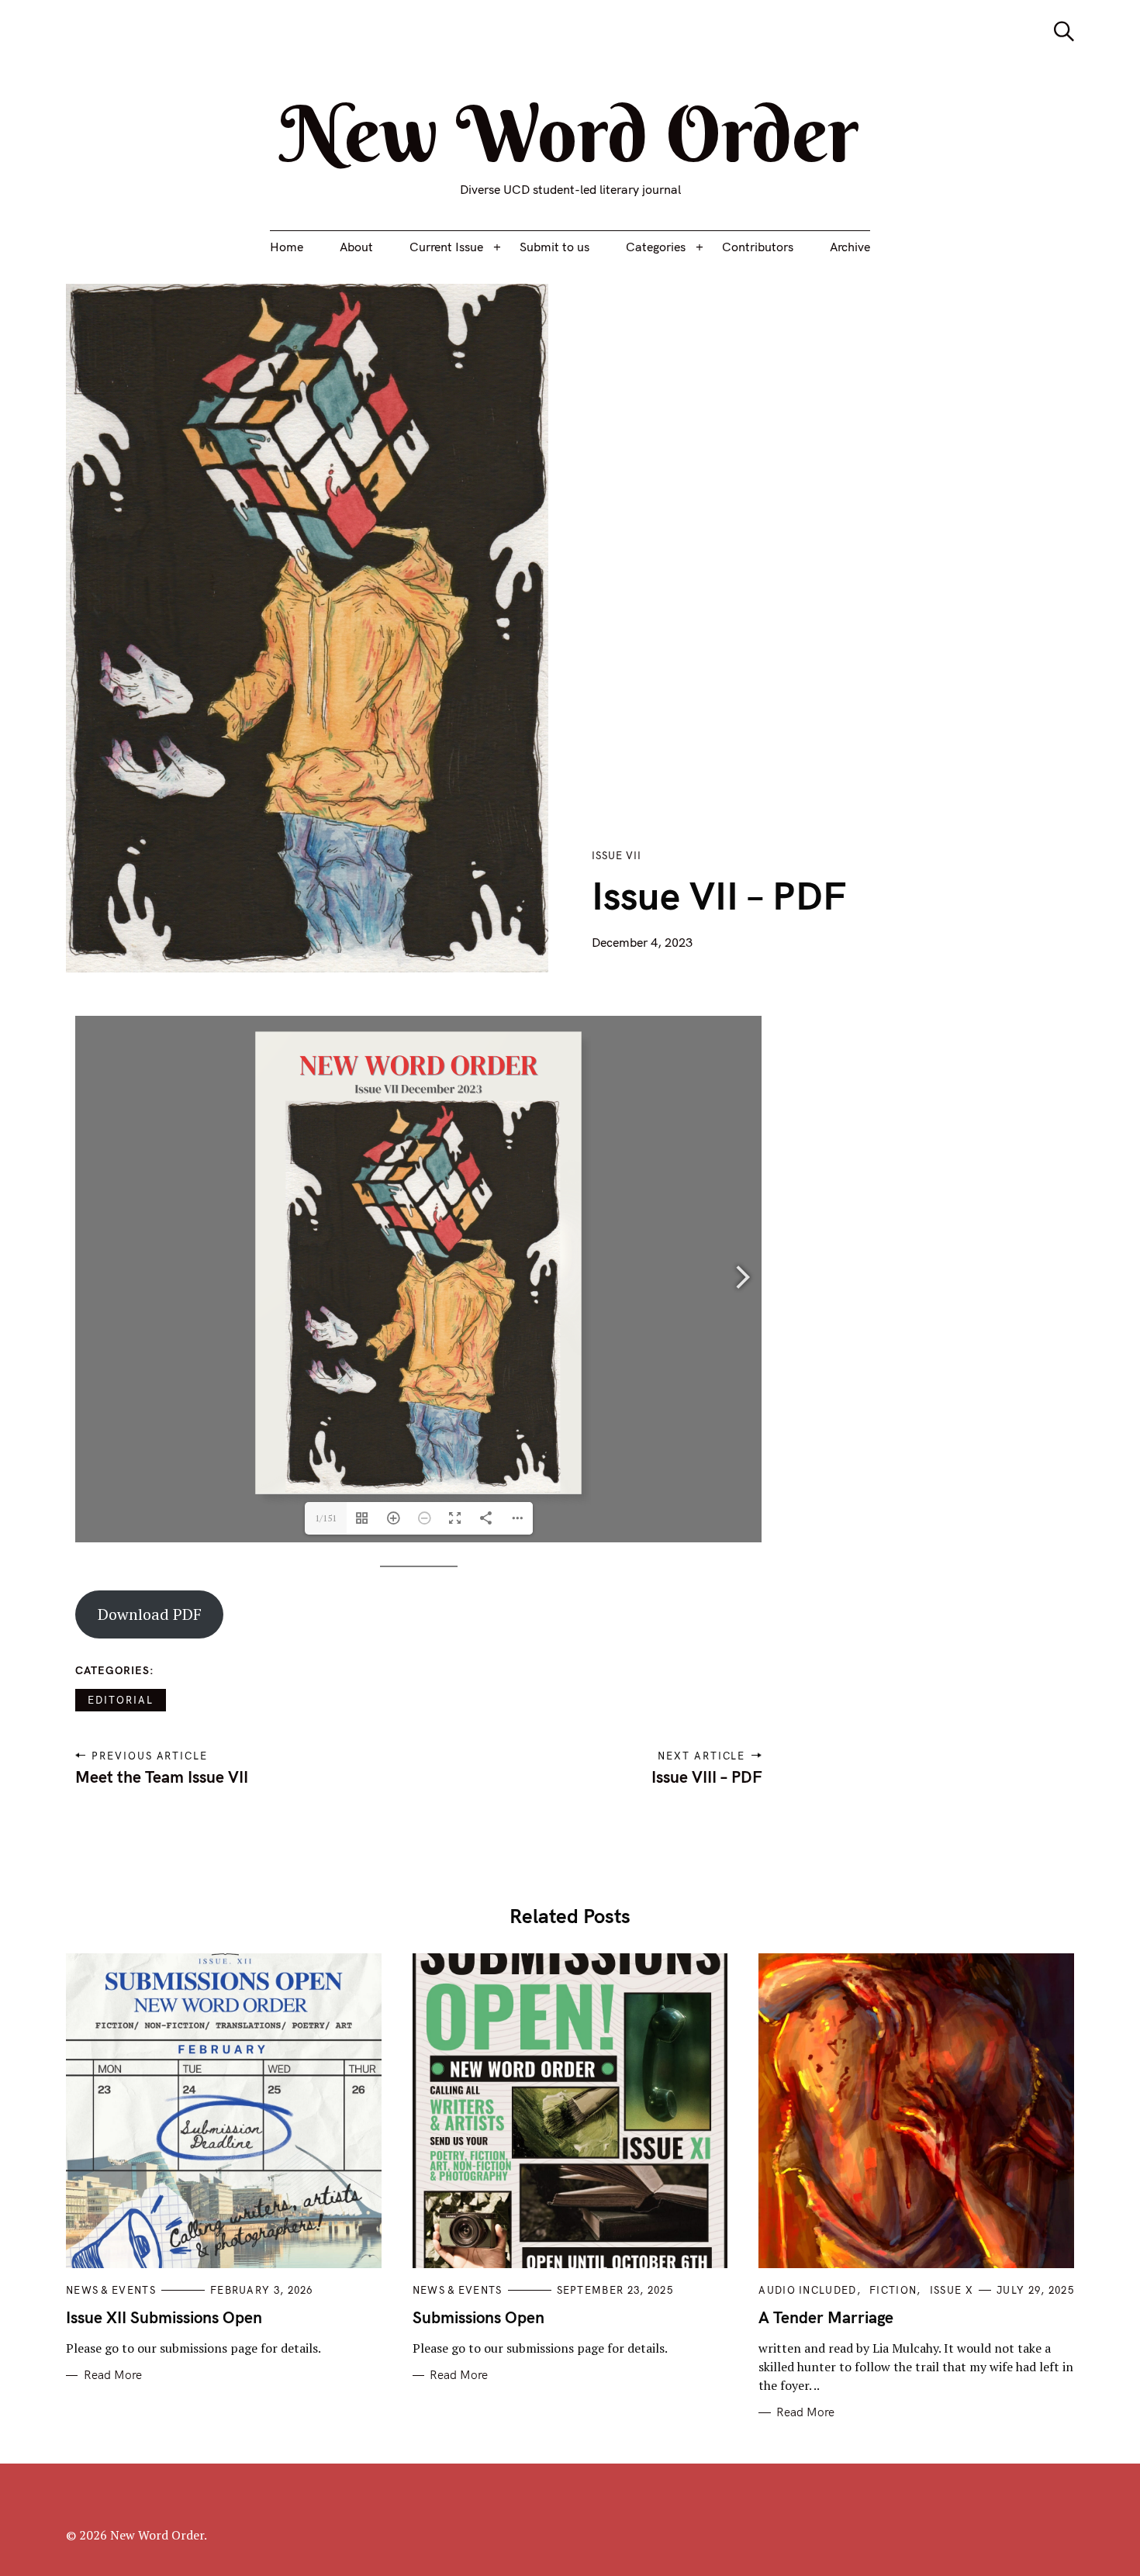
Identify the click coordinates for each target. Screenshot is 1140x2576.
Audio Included (807, 2290)
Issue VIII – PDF (706, 1777)
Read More (113, 2375)
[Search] (1064, 31)
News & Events (111, 2290)
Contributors (758, 247)
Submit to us (554, 247)
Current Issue (446, 247)
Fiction (893, 2290)
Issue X (952, 2290)
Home (287, 247)
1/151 (326, 1518)
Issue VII (617, 855)
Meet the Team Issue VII (162, 1777)
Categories (656, 247)
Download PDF (150, 1614)
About (356, 247)
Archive (850, 247)
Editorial (121, 1700)
